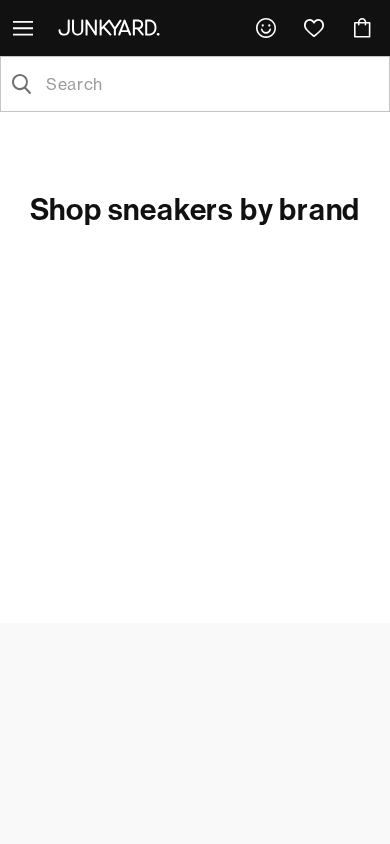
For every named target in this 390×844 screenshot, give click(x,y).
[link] (266, 28)
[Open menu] (25, 28)
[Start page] (113, 27)
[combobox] (211, 84)
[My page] (266, 28)
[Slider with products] (195, 330)
